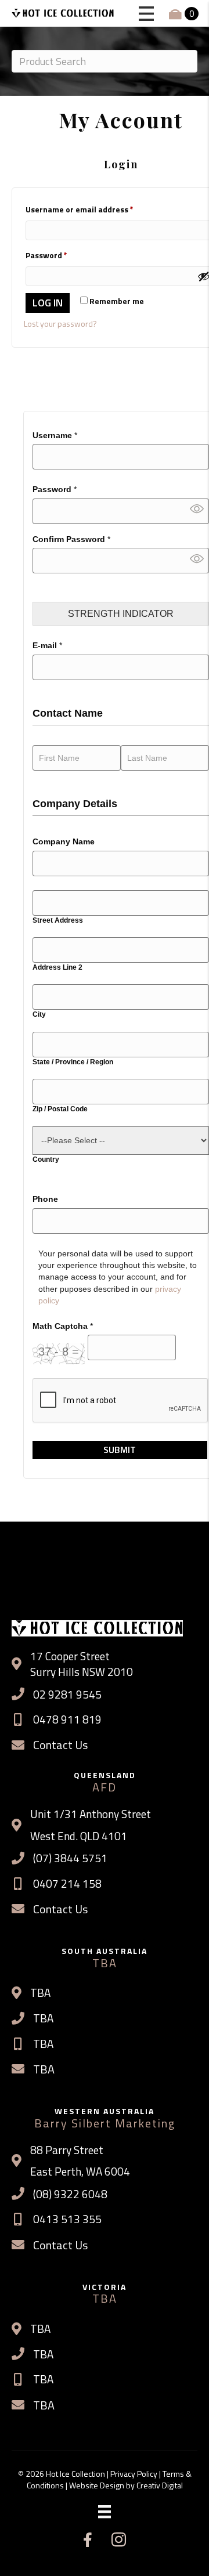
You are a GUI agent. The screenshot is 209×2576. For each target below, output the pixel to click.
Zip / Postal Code (60, 1109)
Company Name (64, 841)
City (39, 1014)
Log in (48, 303)
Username (55, 435)
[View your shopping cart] (176, 14)
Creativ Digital (160, 2485)
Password (55, 489)
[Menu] (105, 2512)
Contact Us (60, 1745)
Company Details (75, 804)
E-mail (47, 645)
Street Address (58, 920)
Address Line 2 (57, 967)
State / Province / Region (73, 1062)
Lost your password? (60, 324)
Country (46, 1159)
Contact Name (68, 713)
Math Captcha (63, 1326)
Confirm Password (71, 539)
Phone (45, 1199)
